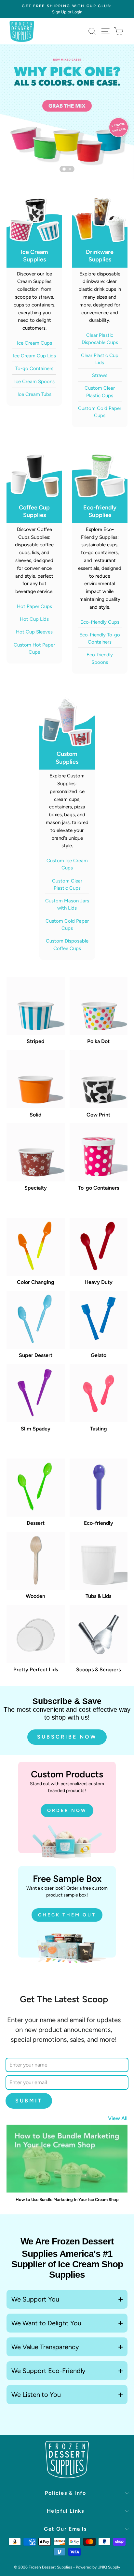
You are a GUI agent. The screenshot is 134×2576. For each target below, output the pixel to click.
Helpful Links (66, 2511)
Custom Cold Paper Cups (100, 412)
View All (118, 2118)
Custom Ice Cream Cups (67, 864)
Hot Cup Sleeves (34, 632)
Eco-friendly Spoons (100, 658)
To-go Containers (34, 368)
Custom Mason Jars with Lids (67, 904)
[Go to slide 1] (64, 169)
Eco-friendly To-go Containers (100, 638)
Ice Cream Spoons (34, 382)
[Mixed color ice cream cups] (67, 112)
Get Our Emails (65, 2529)
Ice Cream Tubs (34, 394)
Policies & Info (66, 2493)
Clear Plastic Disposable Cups (100, 339)
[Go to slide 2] (70, 169)
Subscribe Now (67, 1737)
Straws (100, 375)
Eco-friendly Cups (100, 622)
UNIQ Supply (109, 2567)
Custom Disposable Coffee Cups (67, 945)
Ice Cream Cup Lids (34, 356)
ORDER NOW (67, 1811)
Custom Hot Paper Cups (34, 648)
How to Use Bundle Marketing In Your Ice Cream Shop (67, 2200)
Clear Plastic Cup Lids (100, 359)
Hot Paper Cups (34, 606)
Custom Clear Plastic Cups (100, 392)
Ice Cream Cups (34, 343)
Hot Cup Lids (34, 619)
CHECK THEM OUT (67, 1915)
